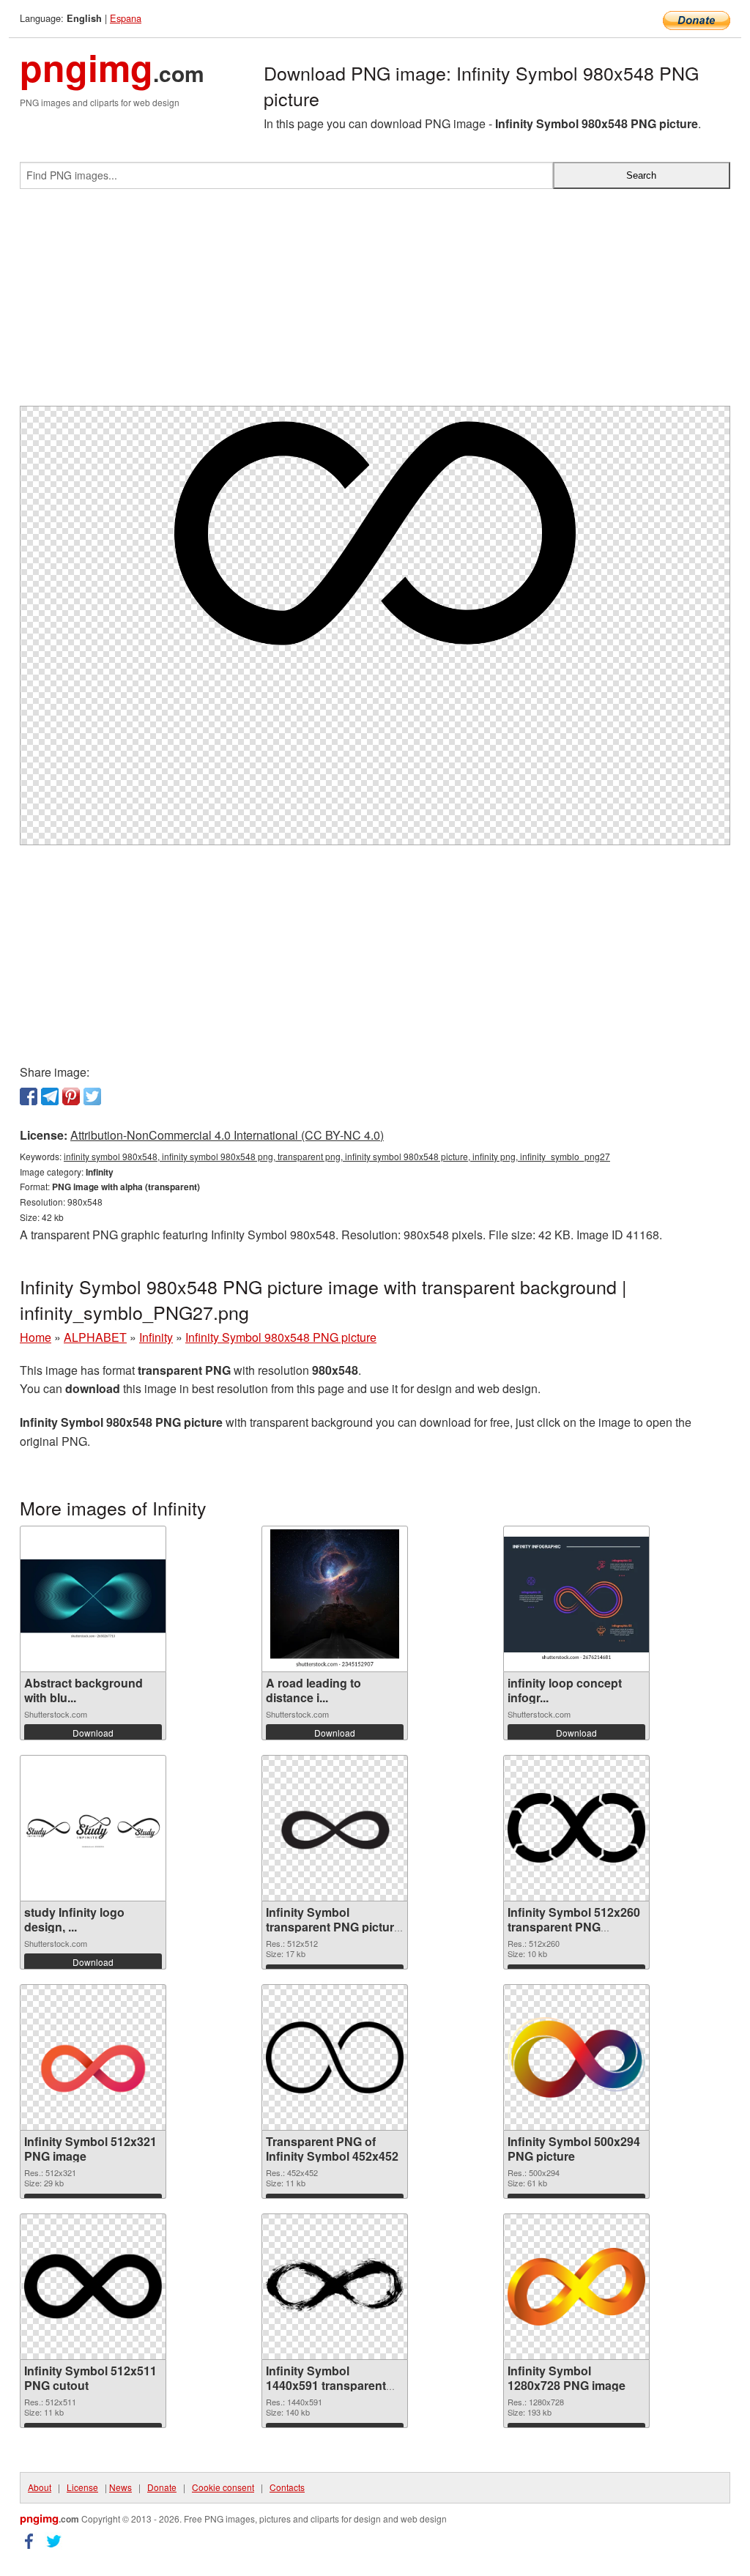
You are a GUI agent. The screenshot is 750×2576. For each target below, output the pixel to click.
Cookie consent (223, 2487)
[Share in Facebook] (29, 1096)
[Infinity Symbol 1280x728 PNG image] (576, 2287)
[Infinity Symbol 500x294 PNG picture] (576, 2057)
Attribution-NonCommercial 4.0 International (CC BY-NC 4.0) (227, 1135)
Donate (162, 2487)
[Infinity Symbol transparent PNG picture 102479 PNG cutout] (335, 1828)
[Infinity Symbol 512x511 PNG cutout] (93, 2286)
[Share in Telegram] (50, 1096)
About (40, 2487)
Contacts (287, 2487)
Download (93, 1733)
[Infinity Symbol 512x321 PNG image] (93, 2057)
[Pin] (71, 1096)
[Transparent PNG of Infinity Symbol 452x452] (335, 2057)
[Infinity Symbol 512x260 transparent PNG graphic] (576, 1828)
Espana (126, 18)
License (82, 2487)
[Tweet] (92, 1096)
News (120, 2487)
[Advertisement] (375, 303)
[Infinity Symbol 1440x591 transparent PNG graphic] (335, 2286)
